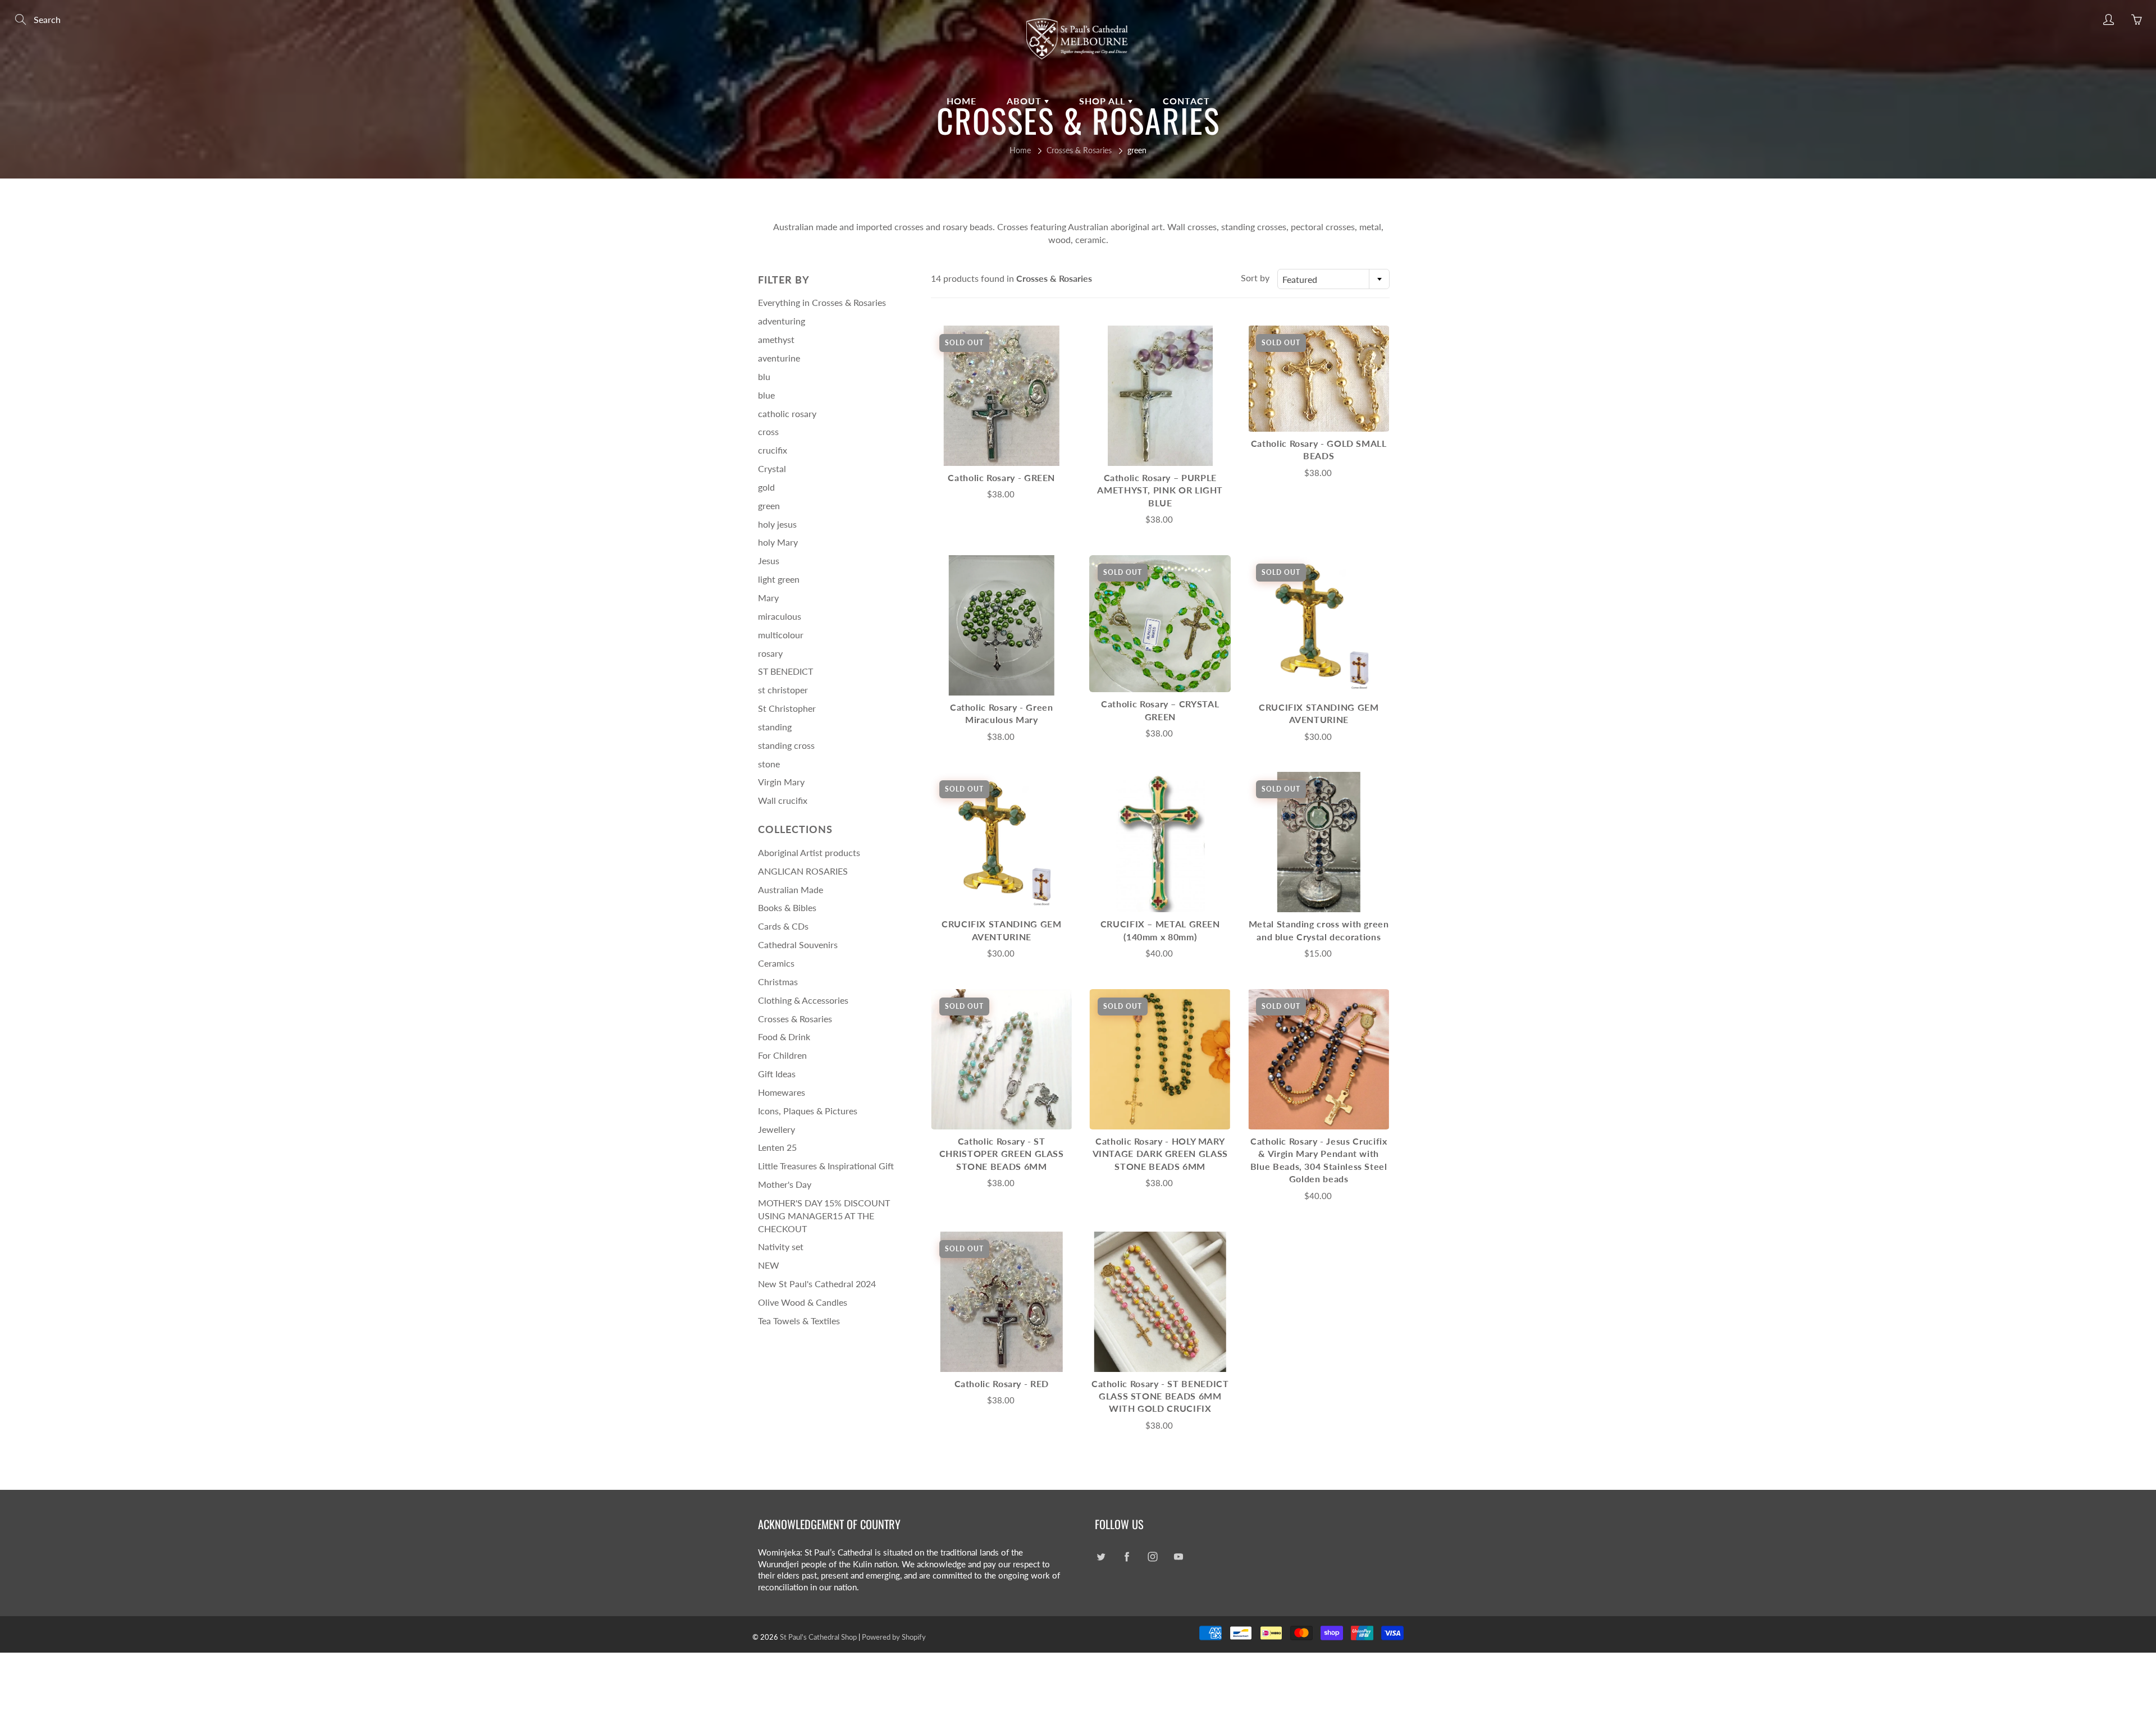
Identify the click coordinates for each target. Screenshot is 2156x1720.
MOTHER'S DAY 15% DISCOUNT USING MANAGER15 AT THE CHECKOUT (824, 1216)
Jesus (769, 561)
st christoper (783, 690)
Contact (1186, 101)
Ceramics (776, 963)
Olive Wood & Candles (803, 1302)
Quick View (1002, 395)
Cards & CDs (783, 926)
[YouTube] (1178, 1557)
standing (775, 727)
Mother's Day (785, 1184)
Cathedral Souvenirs (798, 944)
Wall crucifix (783, 800)
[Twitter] (1101, 1557)
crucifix (773, 450)
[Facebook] (1127, 1557)
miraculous (780, 616)
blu (764, 376)
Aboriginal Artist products (809, 852)
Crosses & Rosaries (1079, 150)
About (1026, 101)
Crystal (772, 468)
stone (769, 764)
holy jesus (777, 524)
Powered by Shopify (894, 1637)
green (769, 506)
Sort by (1255, 278)
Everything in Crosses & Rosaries (822, 302)
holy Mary (778, 542)
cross (768, 431)
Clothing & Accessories (803, 1000)
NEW (769, 1265)
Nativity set (781, 1246)
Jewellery (776, 1129)
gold (766, 487)
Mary (768, 598)
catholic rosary (787, 413)
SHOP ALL (1104, 101)
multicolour (781, 635)
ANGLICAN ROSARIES (803, 871)
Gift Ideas (777, 1074)
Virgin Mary (781, 782)
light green (779, 579)
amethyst (776, 339)
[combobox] (1333, 279)
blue (766, 395)
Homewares (782, 1092)
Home (961, 101)
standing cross (786, 745)
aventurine (779, 358)
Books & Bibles (787, 907)
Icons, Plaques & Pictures (808, 1111)
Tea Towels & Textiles (799, 1321)
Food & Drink (784, 1037)
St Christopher (787, 708)
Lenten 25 (777, 1147)
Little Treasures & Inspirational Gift (826, 1166)
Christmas (778, 982)
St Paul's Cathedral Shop (818, 1637)
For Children (782, 1055)
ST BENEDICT (785, 671)
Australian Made (791, 889)
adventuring (782, 321)
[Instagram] (1152, 1557)
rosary (770, 653)
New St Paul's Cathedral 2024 (817, 1284)
